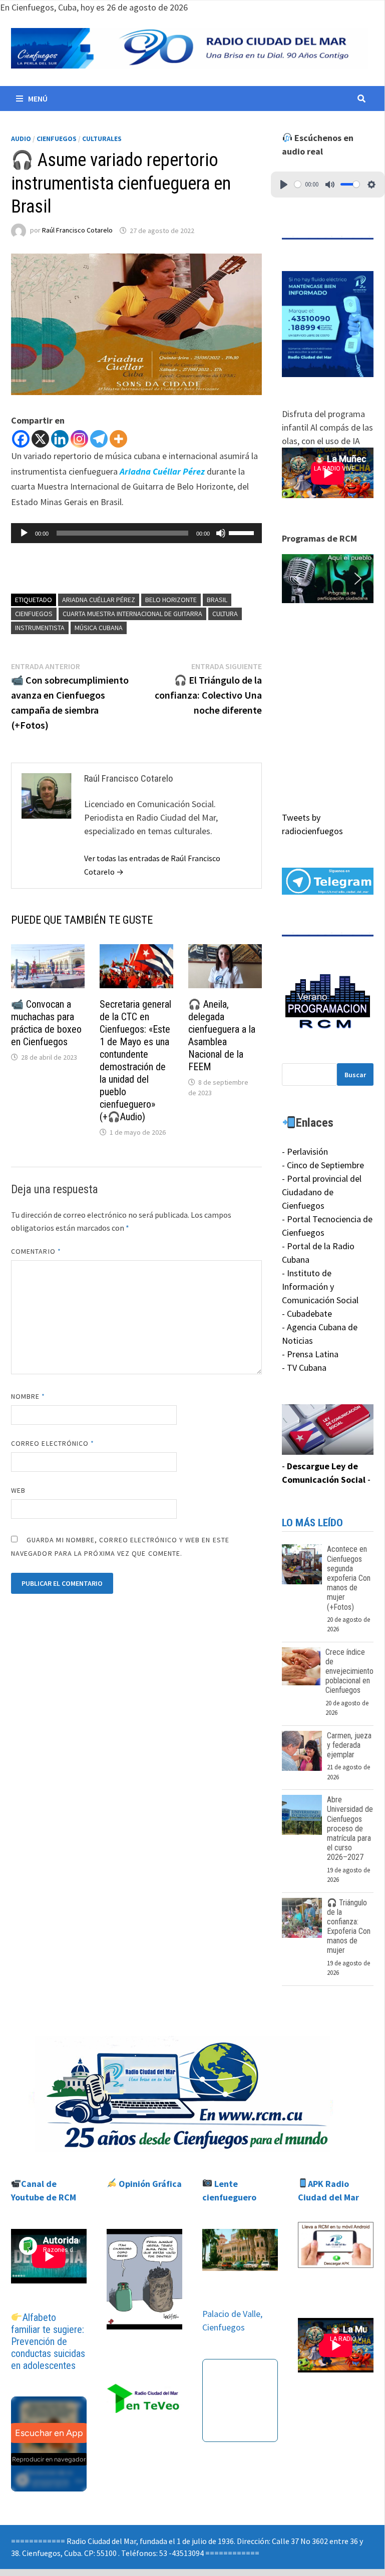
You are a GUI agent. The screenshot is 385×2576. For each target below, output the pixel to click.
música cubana (99, 628)
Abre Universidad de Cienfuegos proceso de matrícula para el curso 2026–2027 (350, 1828)
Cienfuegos (57, 139)
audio (21, 139)
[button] (328, 579)
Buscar (355, 1075)
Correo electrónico (53, 1443)
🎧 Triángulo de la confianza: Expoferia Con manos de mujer (349, 1927)
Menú (38, 99)
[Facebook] (21, 439)
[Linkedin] (60, 439)
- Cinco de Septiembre (323, 1165)
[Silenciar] (221, 533)
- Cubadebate (307, 1314)
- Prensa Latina (310, 1354)
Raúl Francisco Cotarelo (77, 231)
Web (18, 1490)
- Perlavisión (305, 1151)
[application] (136, 533)
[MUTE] (330, 185)
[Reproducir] (24, 533)
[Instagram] (79, 439)
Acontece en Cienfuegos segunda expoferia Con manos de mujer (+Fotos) (349, 1578)
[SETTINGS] (371, 185)
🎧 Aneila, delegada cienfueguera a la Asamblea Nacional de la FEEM (222, 1035)
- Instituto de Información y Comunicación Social (320, 1286)
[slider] (243, 532)
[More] (118, 439)
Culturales (102, 139)
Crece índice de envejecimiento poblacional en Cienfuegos (349, 1671)
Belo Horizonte (171, 600)
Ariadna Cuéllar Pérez (99, 600)
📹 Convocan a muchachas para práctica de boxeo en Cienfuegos (46, 1023)
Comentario (36, 1251)
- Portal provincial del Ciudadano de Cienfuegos (322, 1192)
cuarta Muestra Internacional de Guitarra (132, 614)
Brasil (217, 600)
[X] (40, 439)
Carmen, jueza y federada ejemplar (349, 1745)
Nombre (28, 1396)
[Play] (284, 185)
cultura (225, 614)
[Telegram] (99, 439)
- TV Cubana (304, 1368)
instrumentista (40, 628)
